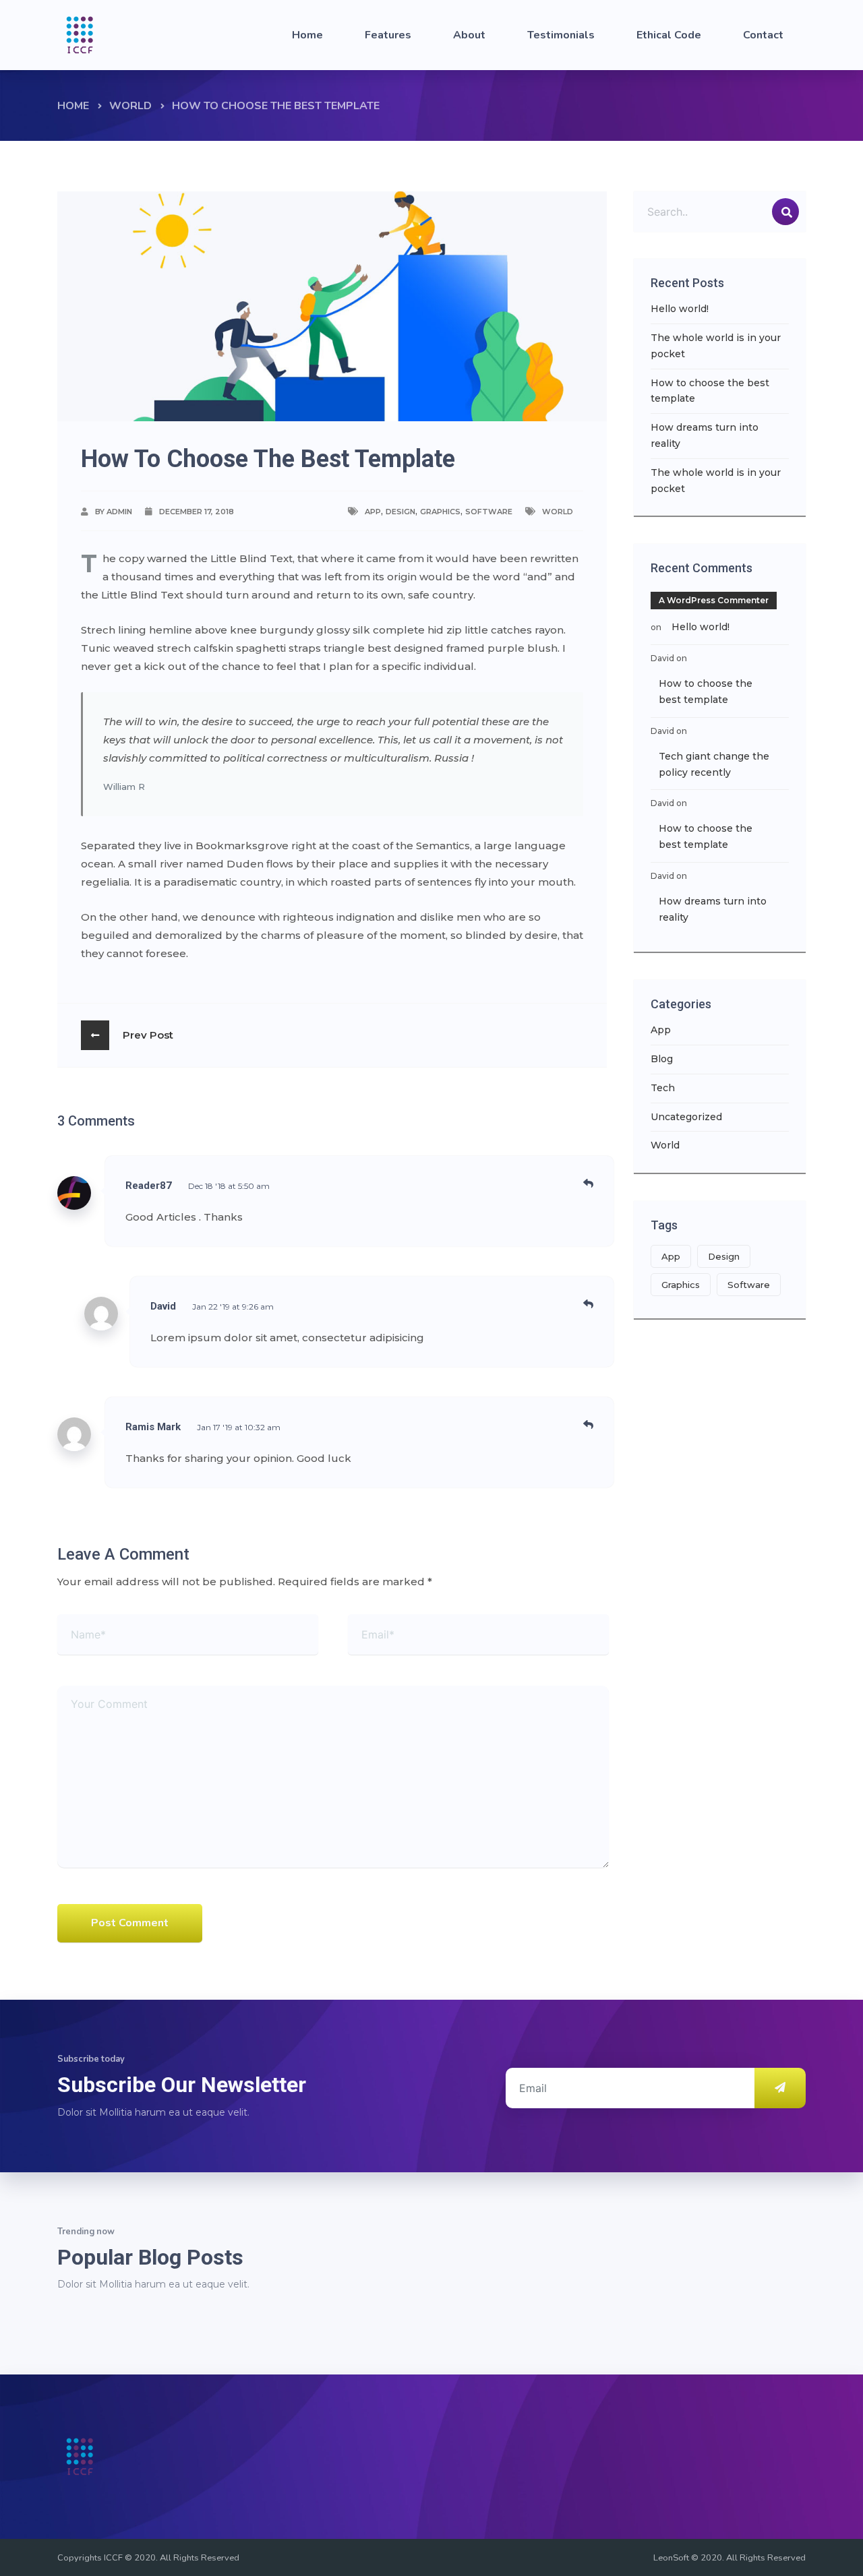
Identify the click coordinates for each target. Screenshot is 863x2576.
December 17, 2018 (197, 512)
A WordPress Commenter (714, 600)
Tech (663, 1088)
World (130, 106)
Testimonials (561, 35)
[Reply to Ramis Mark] (588, 1424)
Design (400, 512)
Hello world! (680, 309)
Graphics (440, 512)
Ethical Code (669, 35)
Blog (662, 1059)
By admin (114, 512)
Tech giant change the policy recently (714, 764)
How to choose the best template (710, 391)
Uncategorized (686, 1117)
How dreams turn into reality (705, 435)
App (373, 512)
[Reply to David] (588, 1304)
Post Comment (130, 1923)
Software (489, 512)
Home (307, 35)
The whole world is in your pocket (716, 346)
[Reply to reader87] (588, 1183)
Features (388, 35)
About (469, 35)
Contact (763, 35)
